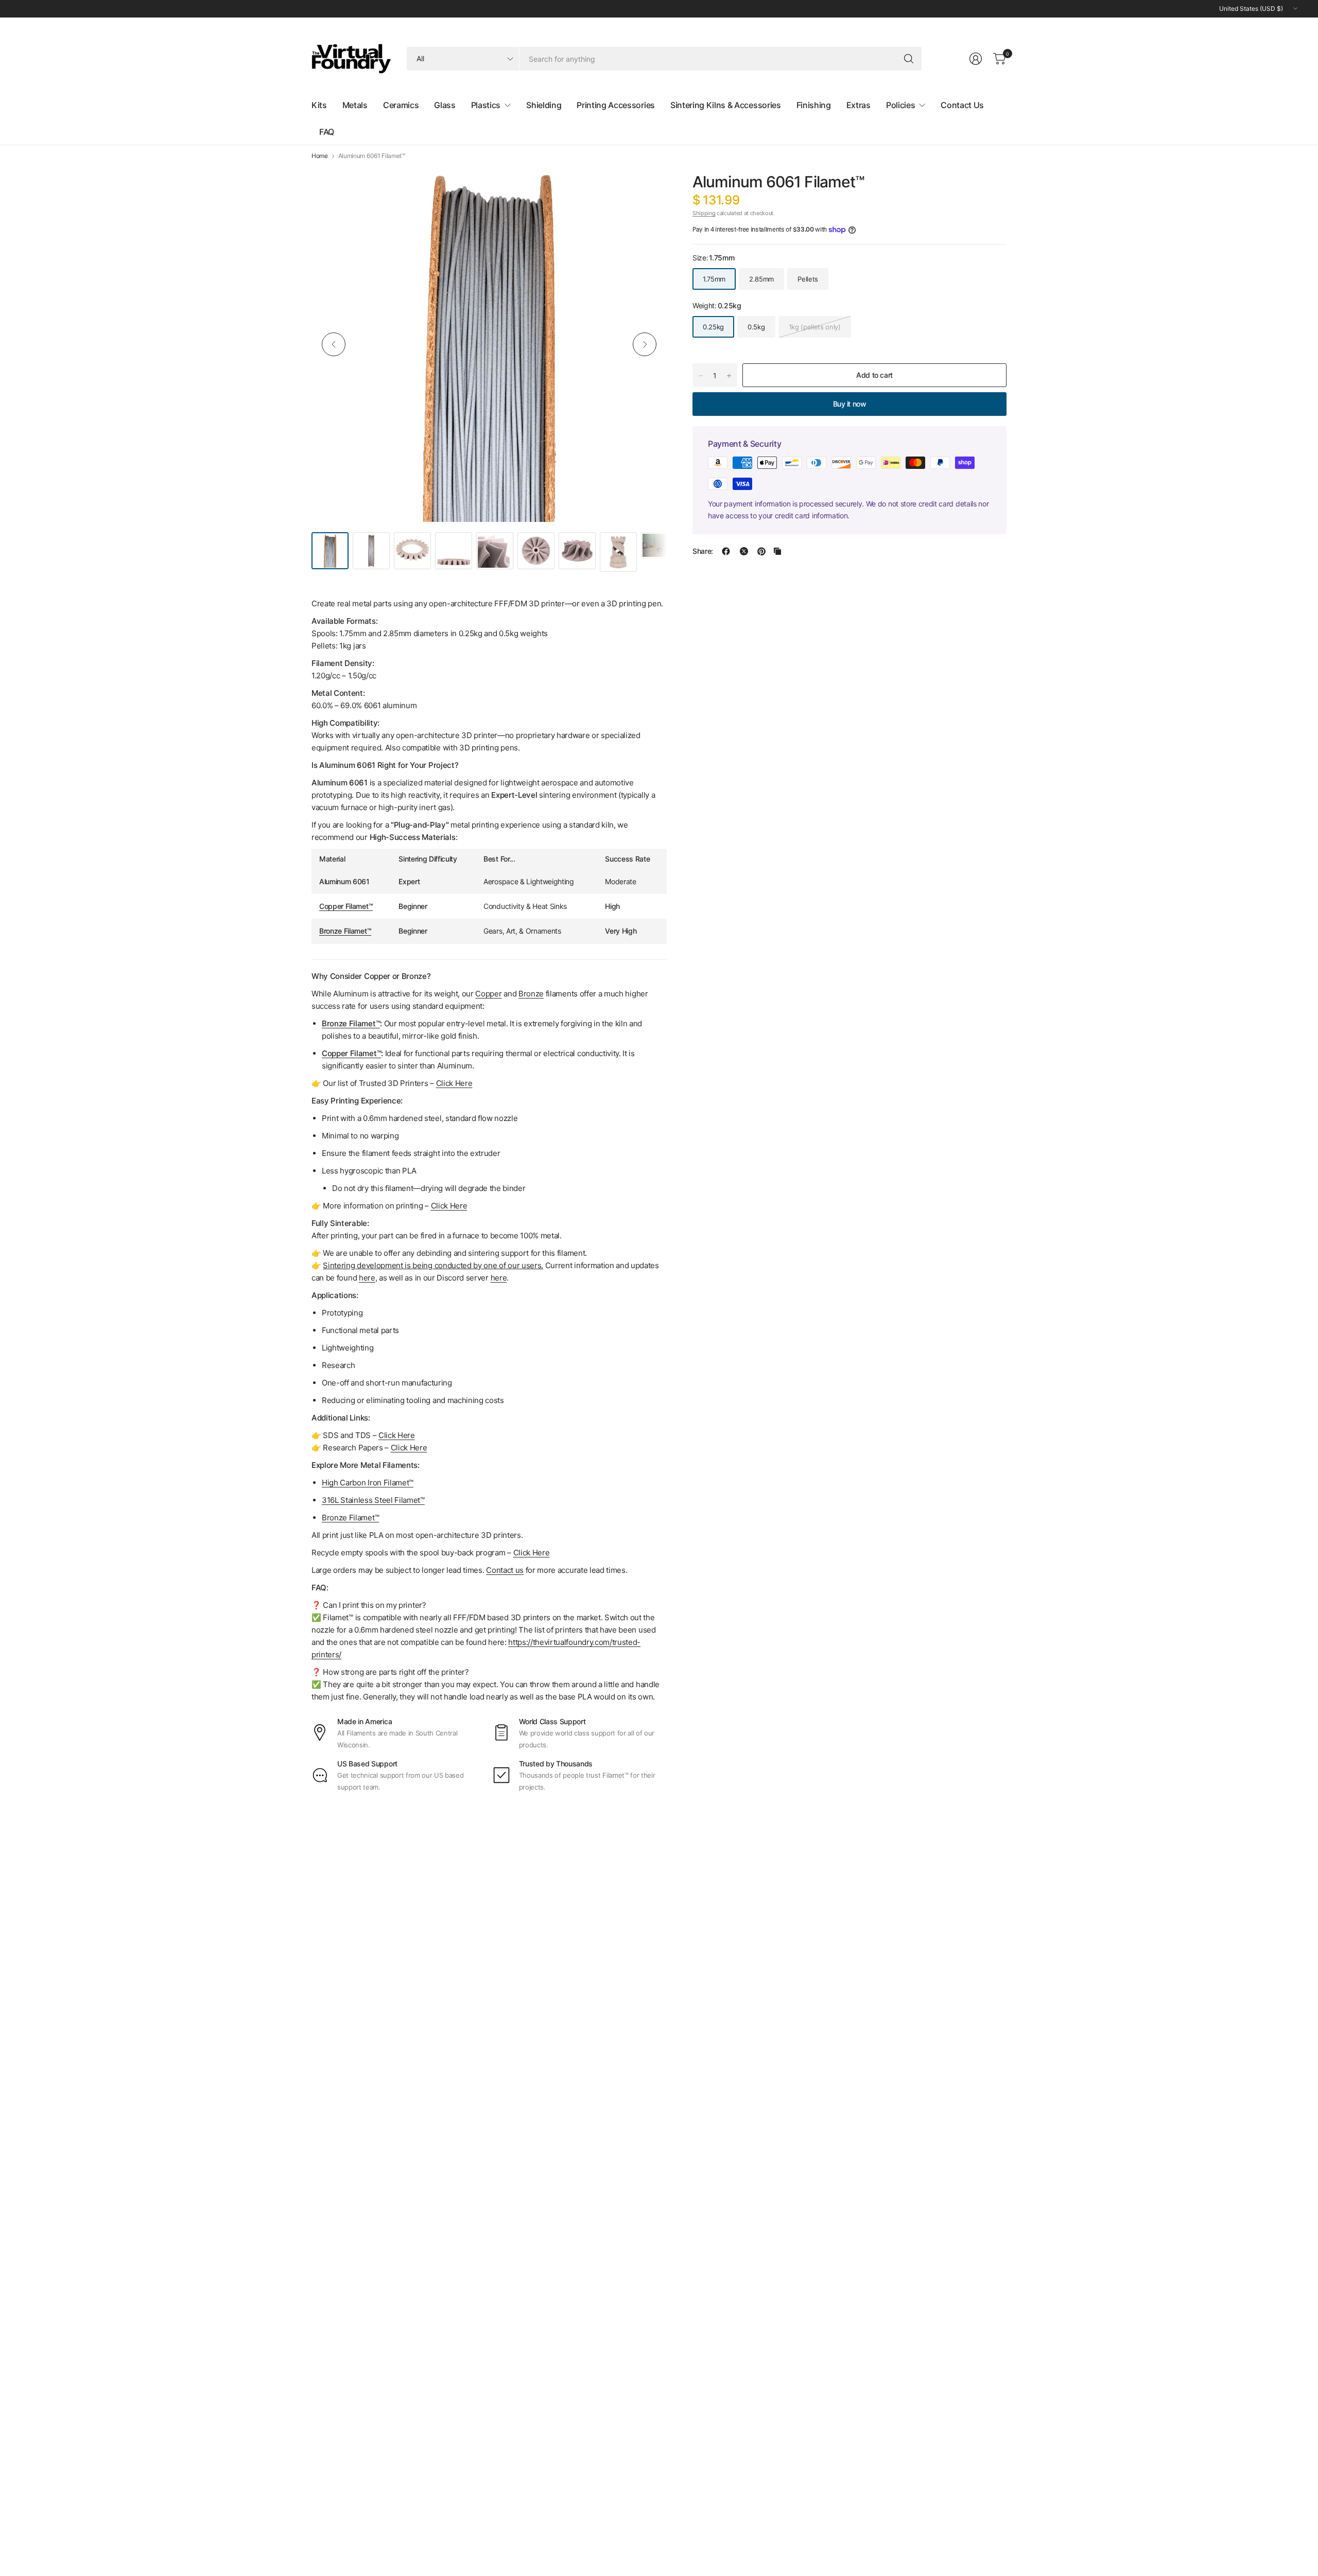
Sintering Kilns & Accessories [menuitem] (726, 105)
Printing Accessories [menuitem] (616, 105)
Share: (703, 551)
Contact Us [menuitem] (962, 105)
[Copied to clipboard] (777, 551)
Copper (488, 994)
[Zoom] (647, 186)
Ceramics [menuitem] (401, 105)
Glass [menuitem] (445, 105)
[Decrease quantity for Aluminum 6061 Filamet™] (701, 376)
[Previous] (334, 344)
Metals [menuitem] (355, 105)
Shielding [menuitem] (544, 105)
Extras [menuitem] (859, 105)
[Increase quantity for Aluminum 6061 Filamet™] (729, 376)
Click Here (532, 1553)
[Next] (645, 344)
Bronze (531, 994)
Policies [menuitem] (900, 105)
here (367, 1278)
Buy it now (850, 404)
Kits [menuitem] (319, 105)
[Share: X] (744, 551)
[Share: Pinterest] (761, 551)
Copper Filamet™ (346, 906)
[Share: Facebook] (726, 551)
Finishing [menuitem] (814, 105)
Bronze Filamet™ (345, 931)
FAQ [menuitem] (327, 132)
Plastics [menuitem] (486, 105)
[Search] (909, 59)
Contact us (505, 1570)
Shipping (704, 213)
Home (320, 156)
